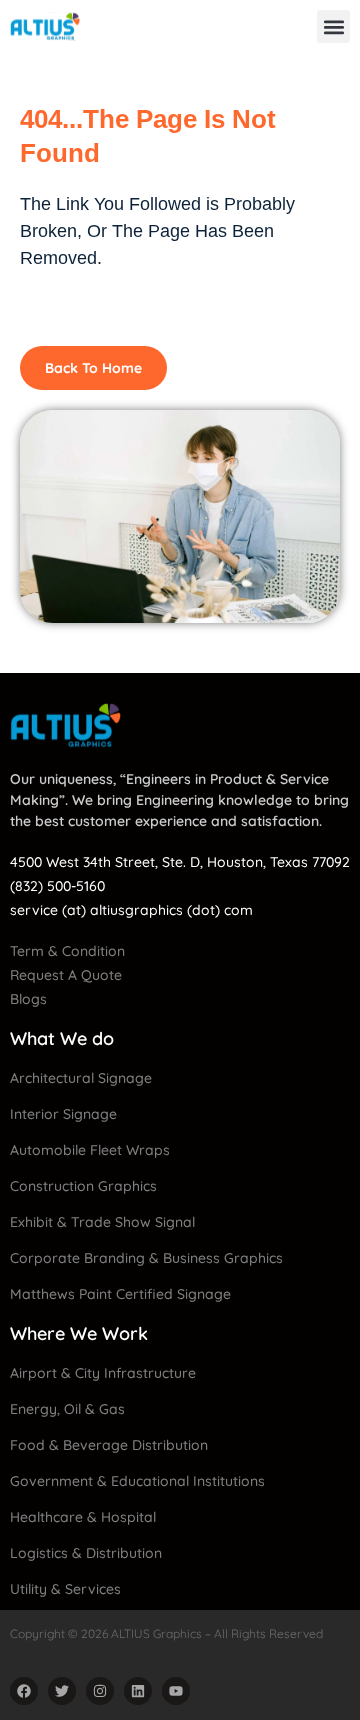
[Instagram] (100, 1691)
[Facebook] (24, 1691)
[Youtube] (176, 1691)
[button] (333, 26)
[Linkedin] (138, 1691)
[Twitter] (62, 1691)
